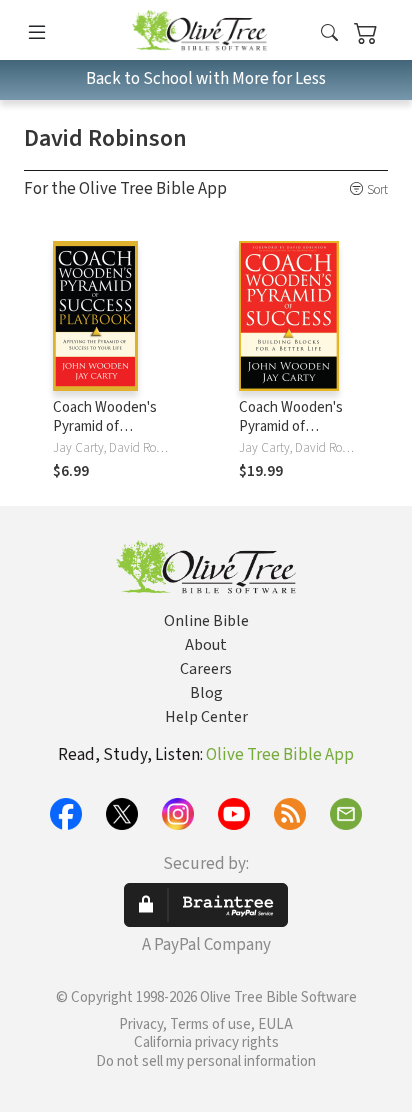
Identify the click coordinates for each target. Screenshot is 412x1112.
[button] (329, 33)
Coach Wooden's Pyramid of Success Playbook (109, 426)
